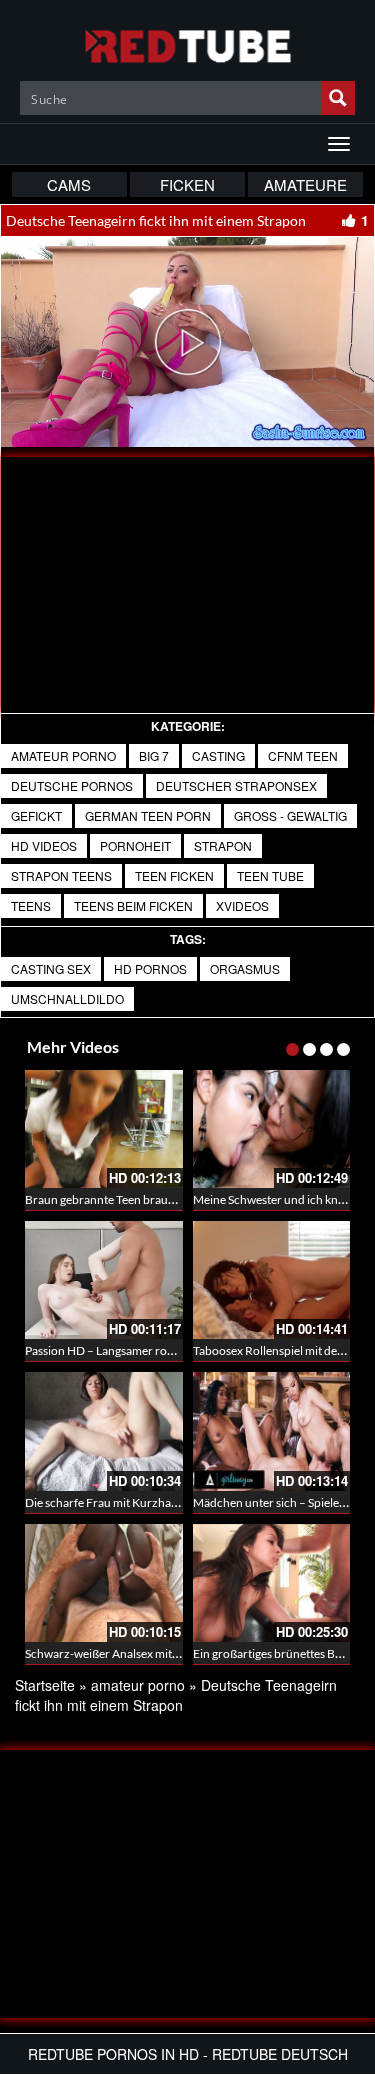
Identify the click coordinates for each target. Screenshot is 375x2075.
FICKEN (187, 184)
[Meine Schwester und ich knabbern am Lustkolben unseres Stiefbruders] (272, 1129)
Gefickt (36, 815)
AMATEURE (305, 184)
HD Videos (44, 845)
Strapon (223, 845)
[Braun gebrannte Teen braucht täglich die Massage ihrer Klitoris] (104, 1129)
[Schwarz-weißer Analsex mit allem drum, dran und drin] (104, 1583)
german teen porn (148, 815)
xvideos (242, 905)
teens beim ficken (133, 905)
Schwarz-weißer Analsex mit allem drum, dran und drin (167, 1653)
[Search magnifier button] (338, 98)
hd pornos (150, 968)
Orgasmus (245, 968)
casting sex (51, 968)
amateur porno (63, 755)
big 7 (154, 755)
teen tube (270, 875)
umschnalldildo (67, 998)
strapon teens (61, 875)
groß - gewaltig (290, 815)
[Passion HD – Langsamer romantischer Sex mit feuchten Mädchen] (104, 1280)
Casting (218, 755)
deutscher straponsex (236, 785)
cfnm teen (303, 755)
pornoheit (135, 845)
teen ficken (174, 875)
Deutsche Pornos (72, 785)
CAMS (69, 184)
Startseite (45, 1685)
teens (31, 905)
